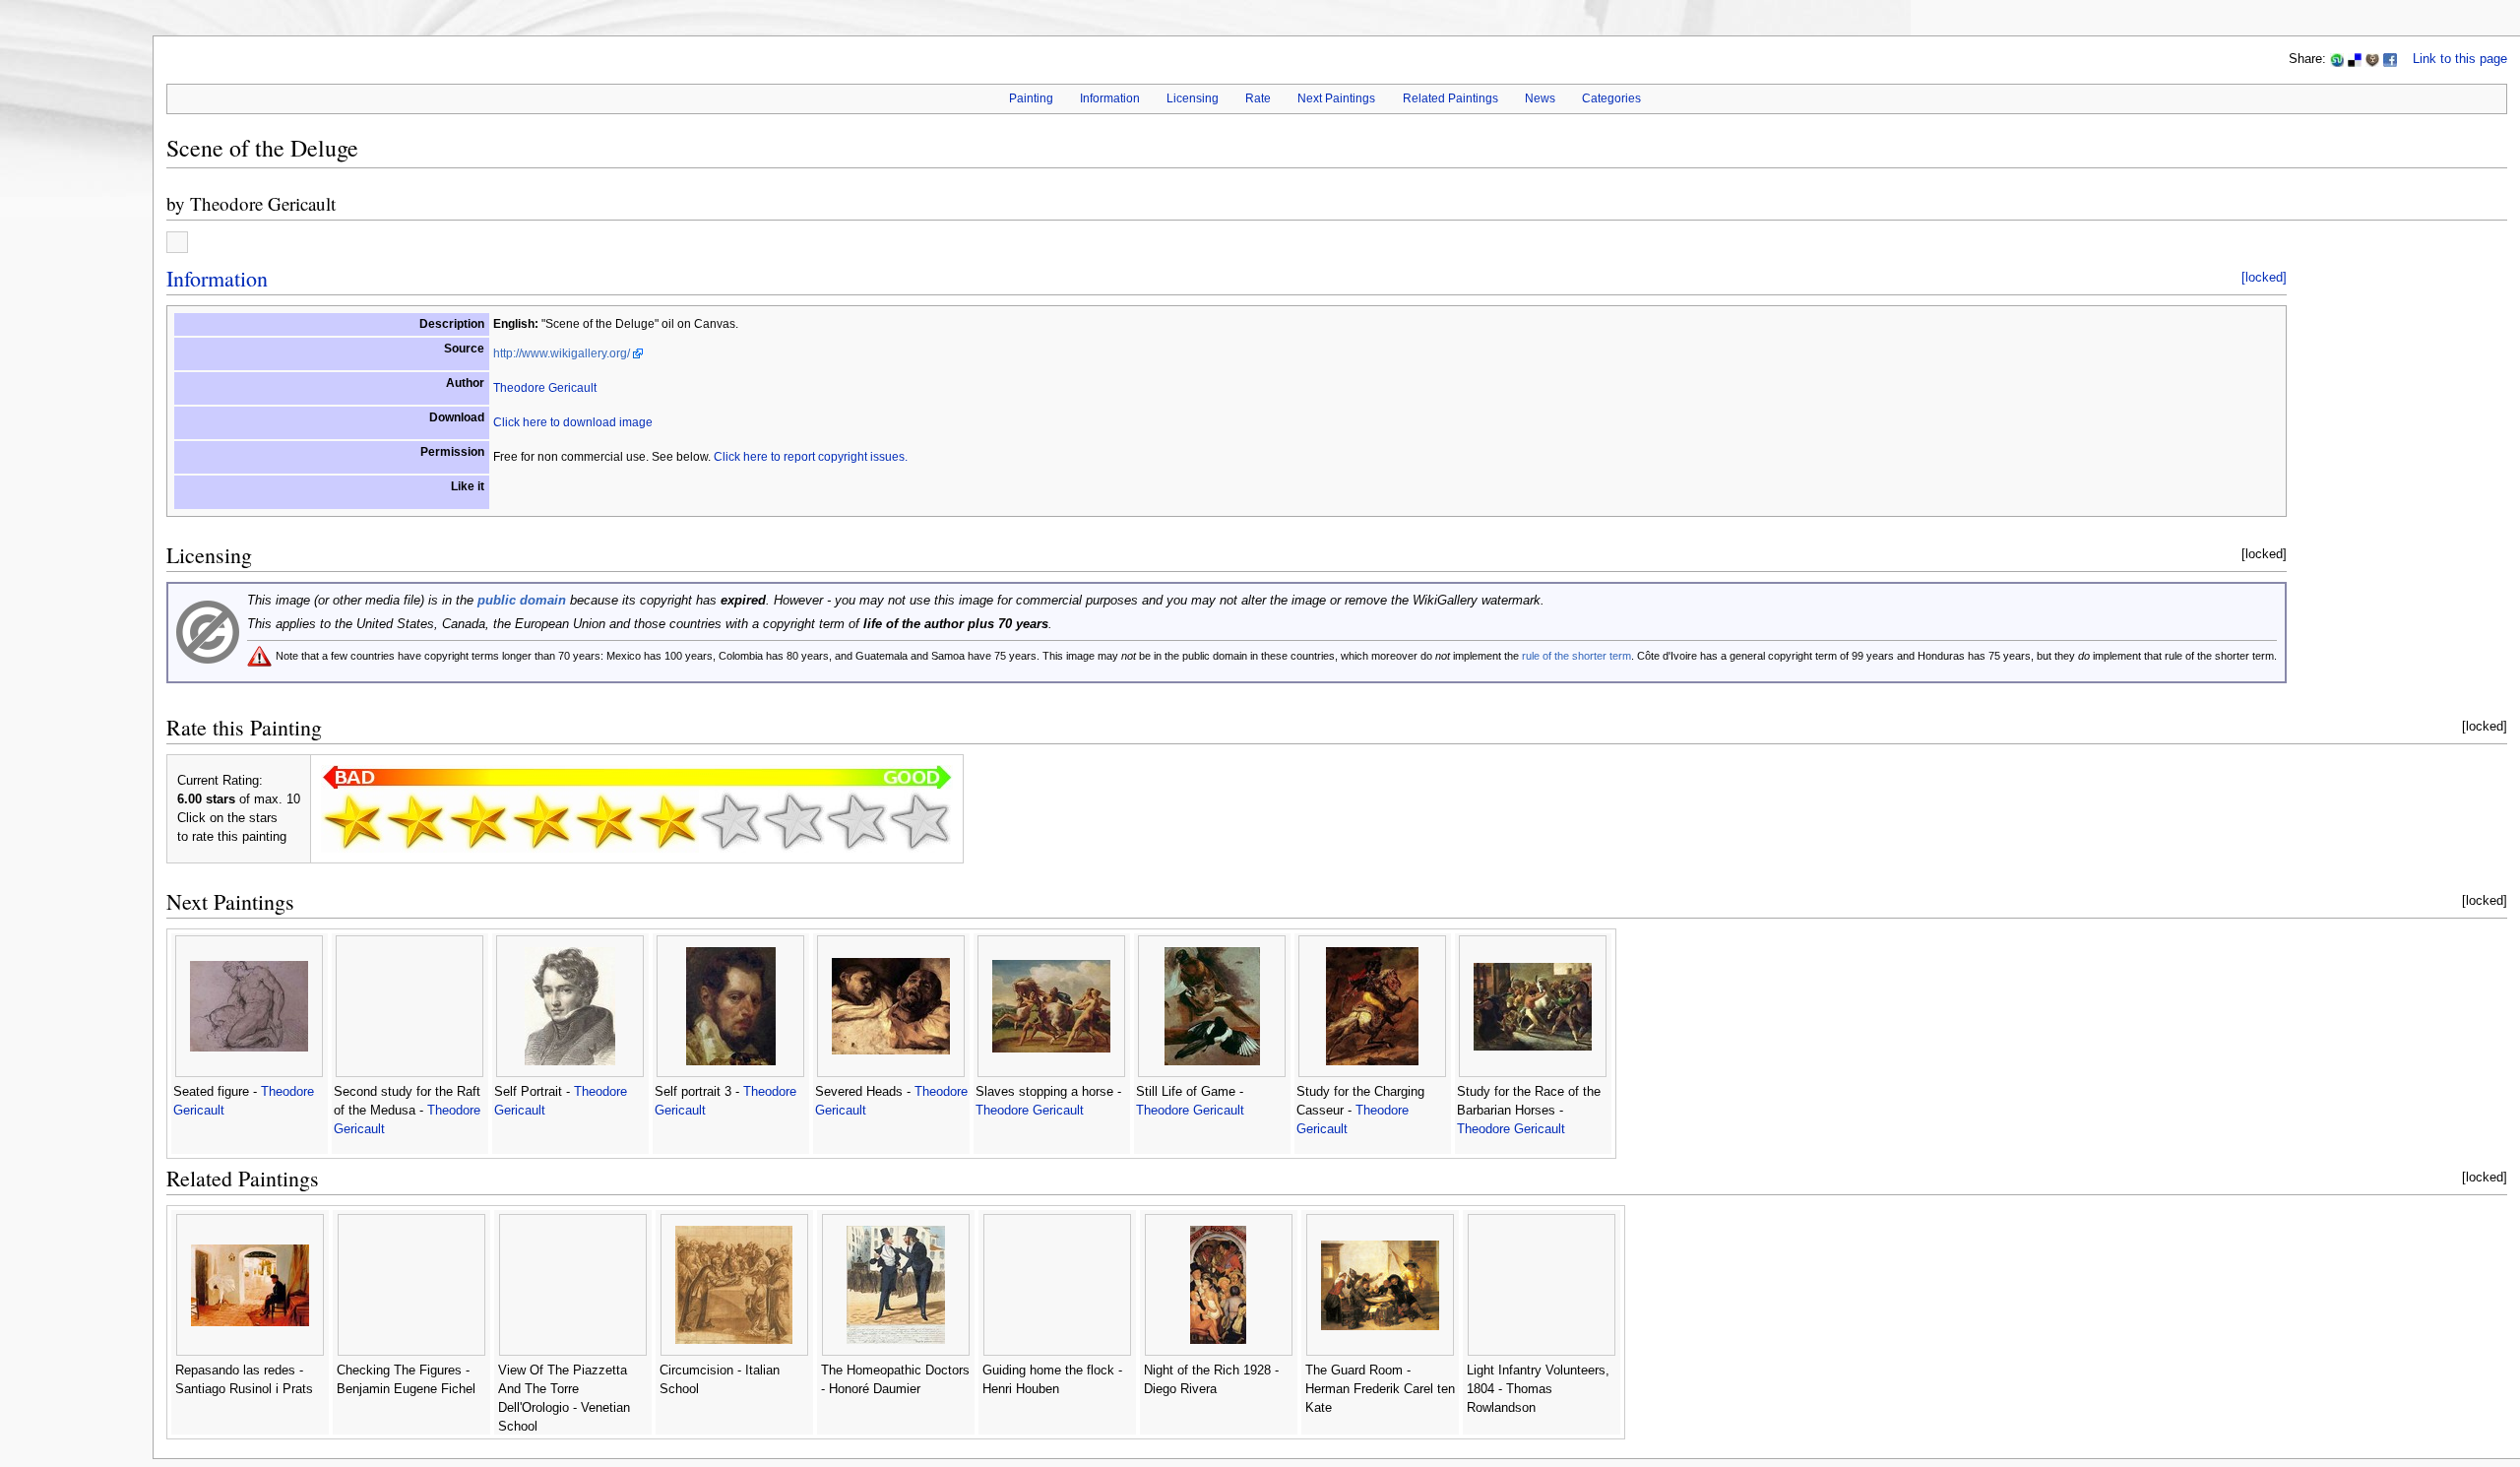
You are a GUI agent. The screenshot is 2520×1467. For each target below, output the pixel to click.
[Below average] (541, 821)
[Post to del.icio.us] (2355, 59)
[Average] (604, 821)
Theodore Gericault (263, 203)
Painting (1031, 98)
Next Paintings (1336, 98)
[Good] (667, 821)
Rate (1258, 98)
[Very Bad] (352, 821)
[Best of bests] (919, 821)
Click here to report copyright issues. (811, 457)
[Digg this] (2372, 59)
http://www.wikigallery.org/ (562, 353)
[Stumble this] (2337, 59)
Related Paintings (1450, 98)
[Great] (793, 821)
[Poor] (478, 821)
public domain (522, 601)
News (1540, 98)
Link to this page (2460, 59)
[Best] (856, 821)
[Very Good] (730, 821)
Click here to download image (573, 422)
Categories (1611, 98)
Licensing (1193, 98)
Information (1110, 98)
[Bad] (415, 821)
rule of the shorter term (1576, 656)
